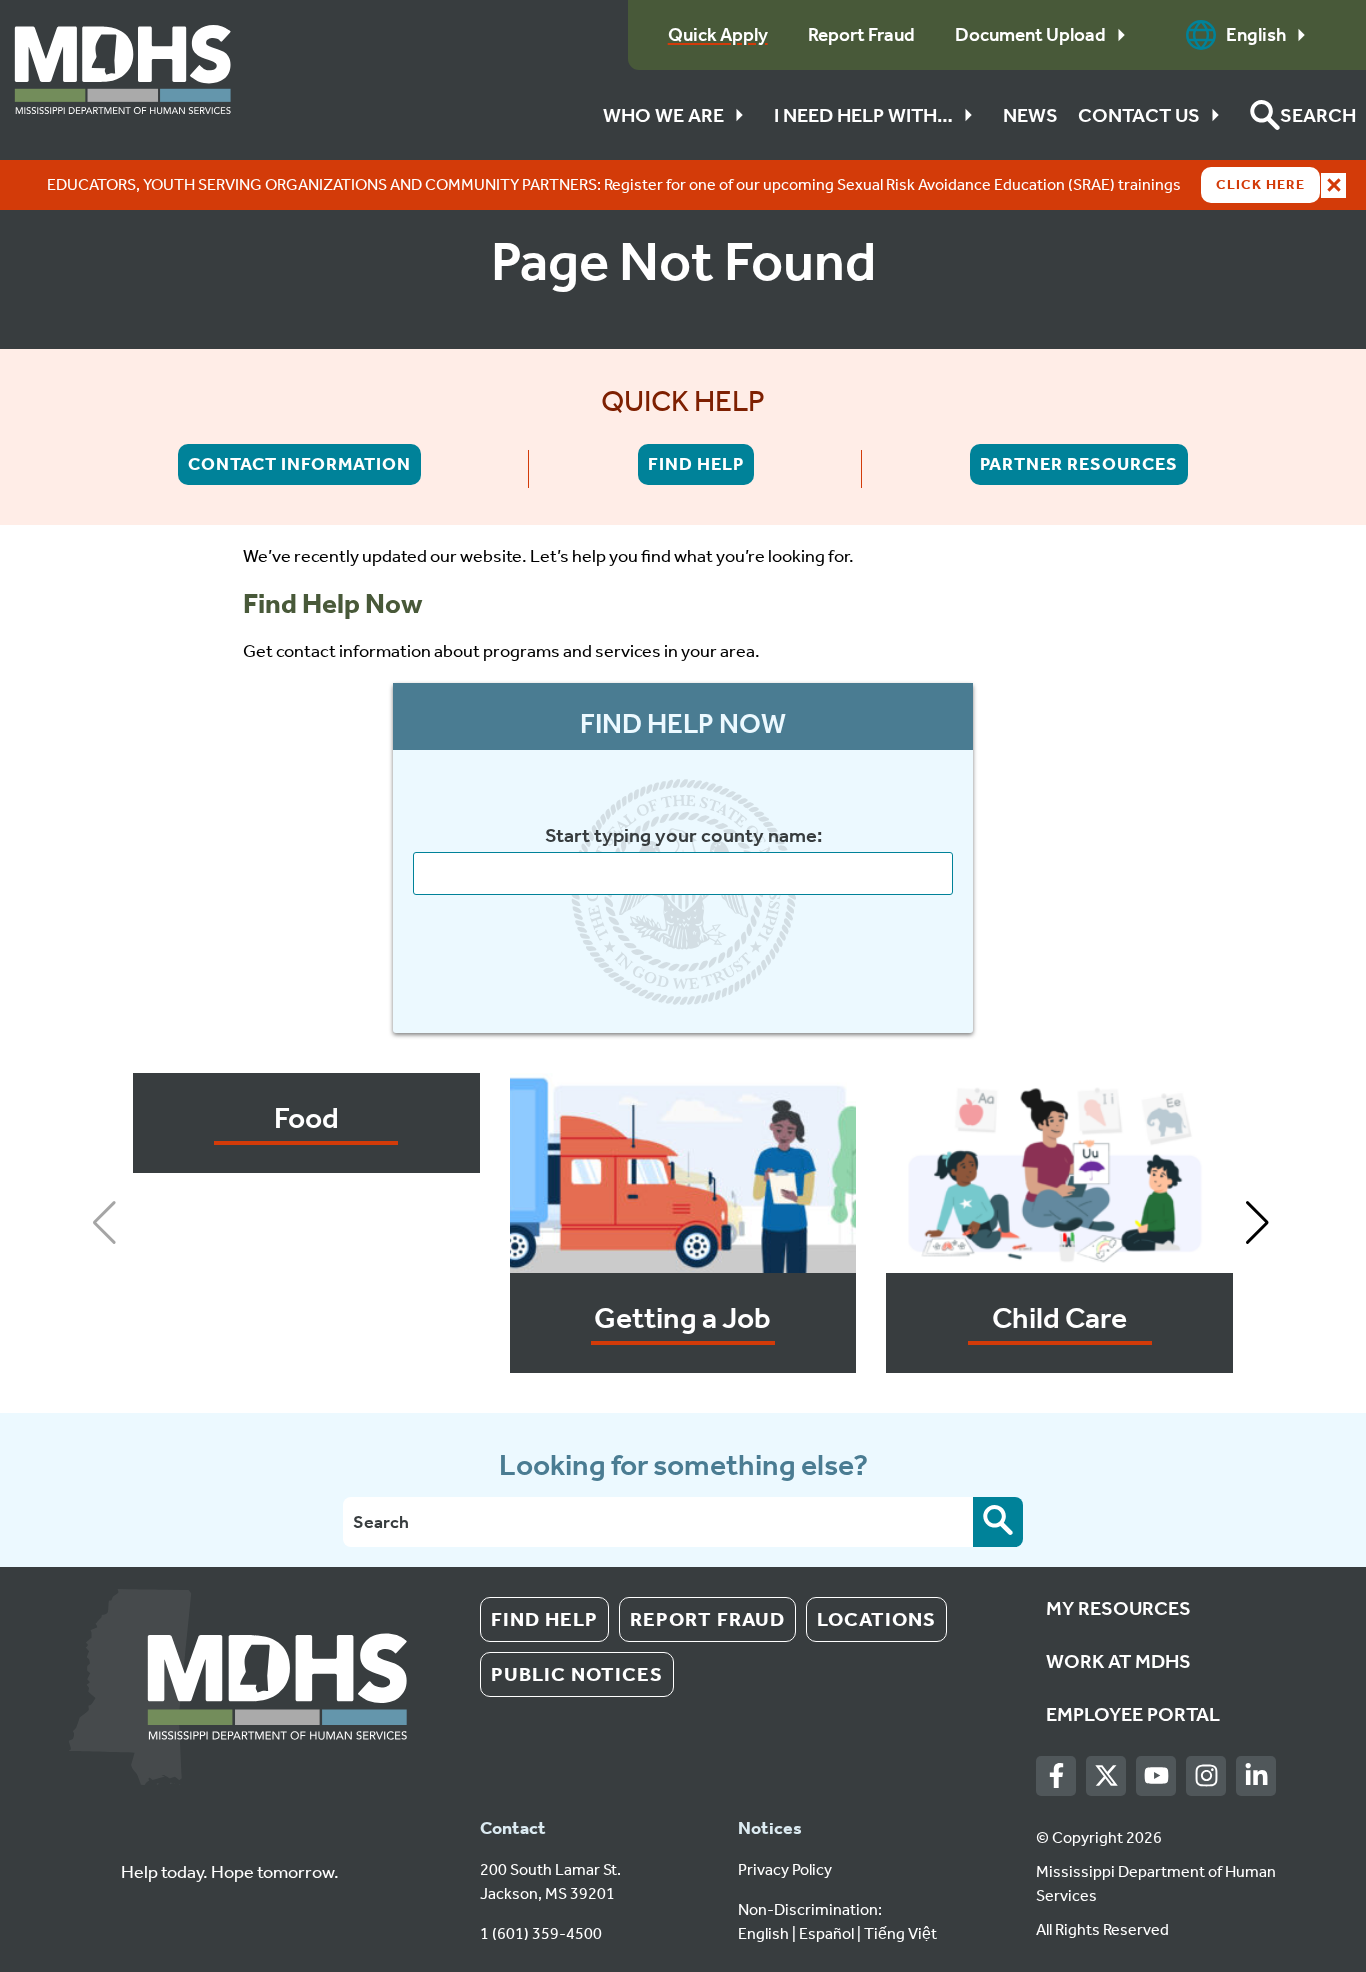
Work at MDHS (1118, 1661)
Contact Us (1139, 115)
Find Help (696, 464)
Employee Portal (1133, 1714)
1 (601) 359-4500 (541, 1933)
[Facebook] (1056, 1776)
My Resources (1118, 1608)
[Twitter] (1106, 1776)
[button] (1303, 115)
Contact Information (299, 464)
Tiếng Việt (900, 1933)
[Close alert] (1333, 185)
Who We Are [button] (663, 115)
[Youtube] (1156, 1776)
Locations (876, 1619)
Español (826, 1933)
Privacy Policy (785, 1869)
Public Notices (577, 1674)
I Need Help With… (863, 115)
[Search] (998, 1522)
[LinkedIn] (1256, 1776)
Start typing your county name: (683, 835)
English (1256, 34)
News (1030, 115)
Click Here (1260, 184)
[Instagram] (1206, 1776)
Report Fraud (707, 1619)
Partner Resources (1079, 464)
